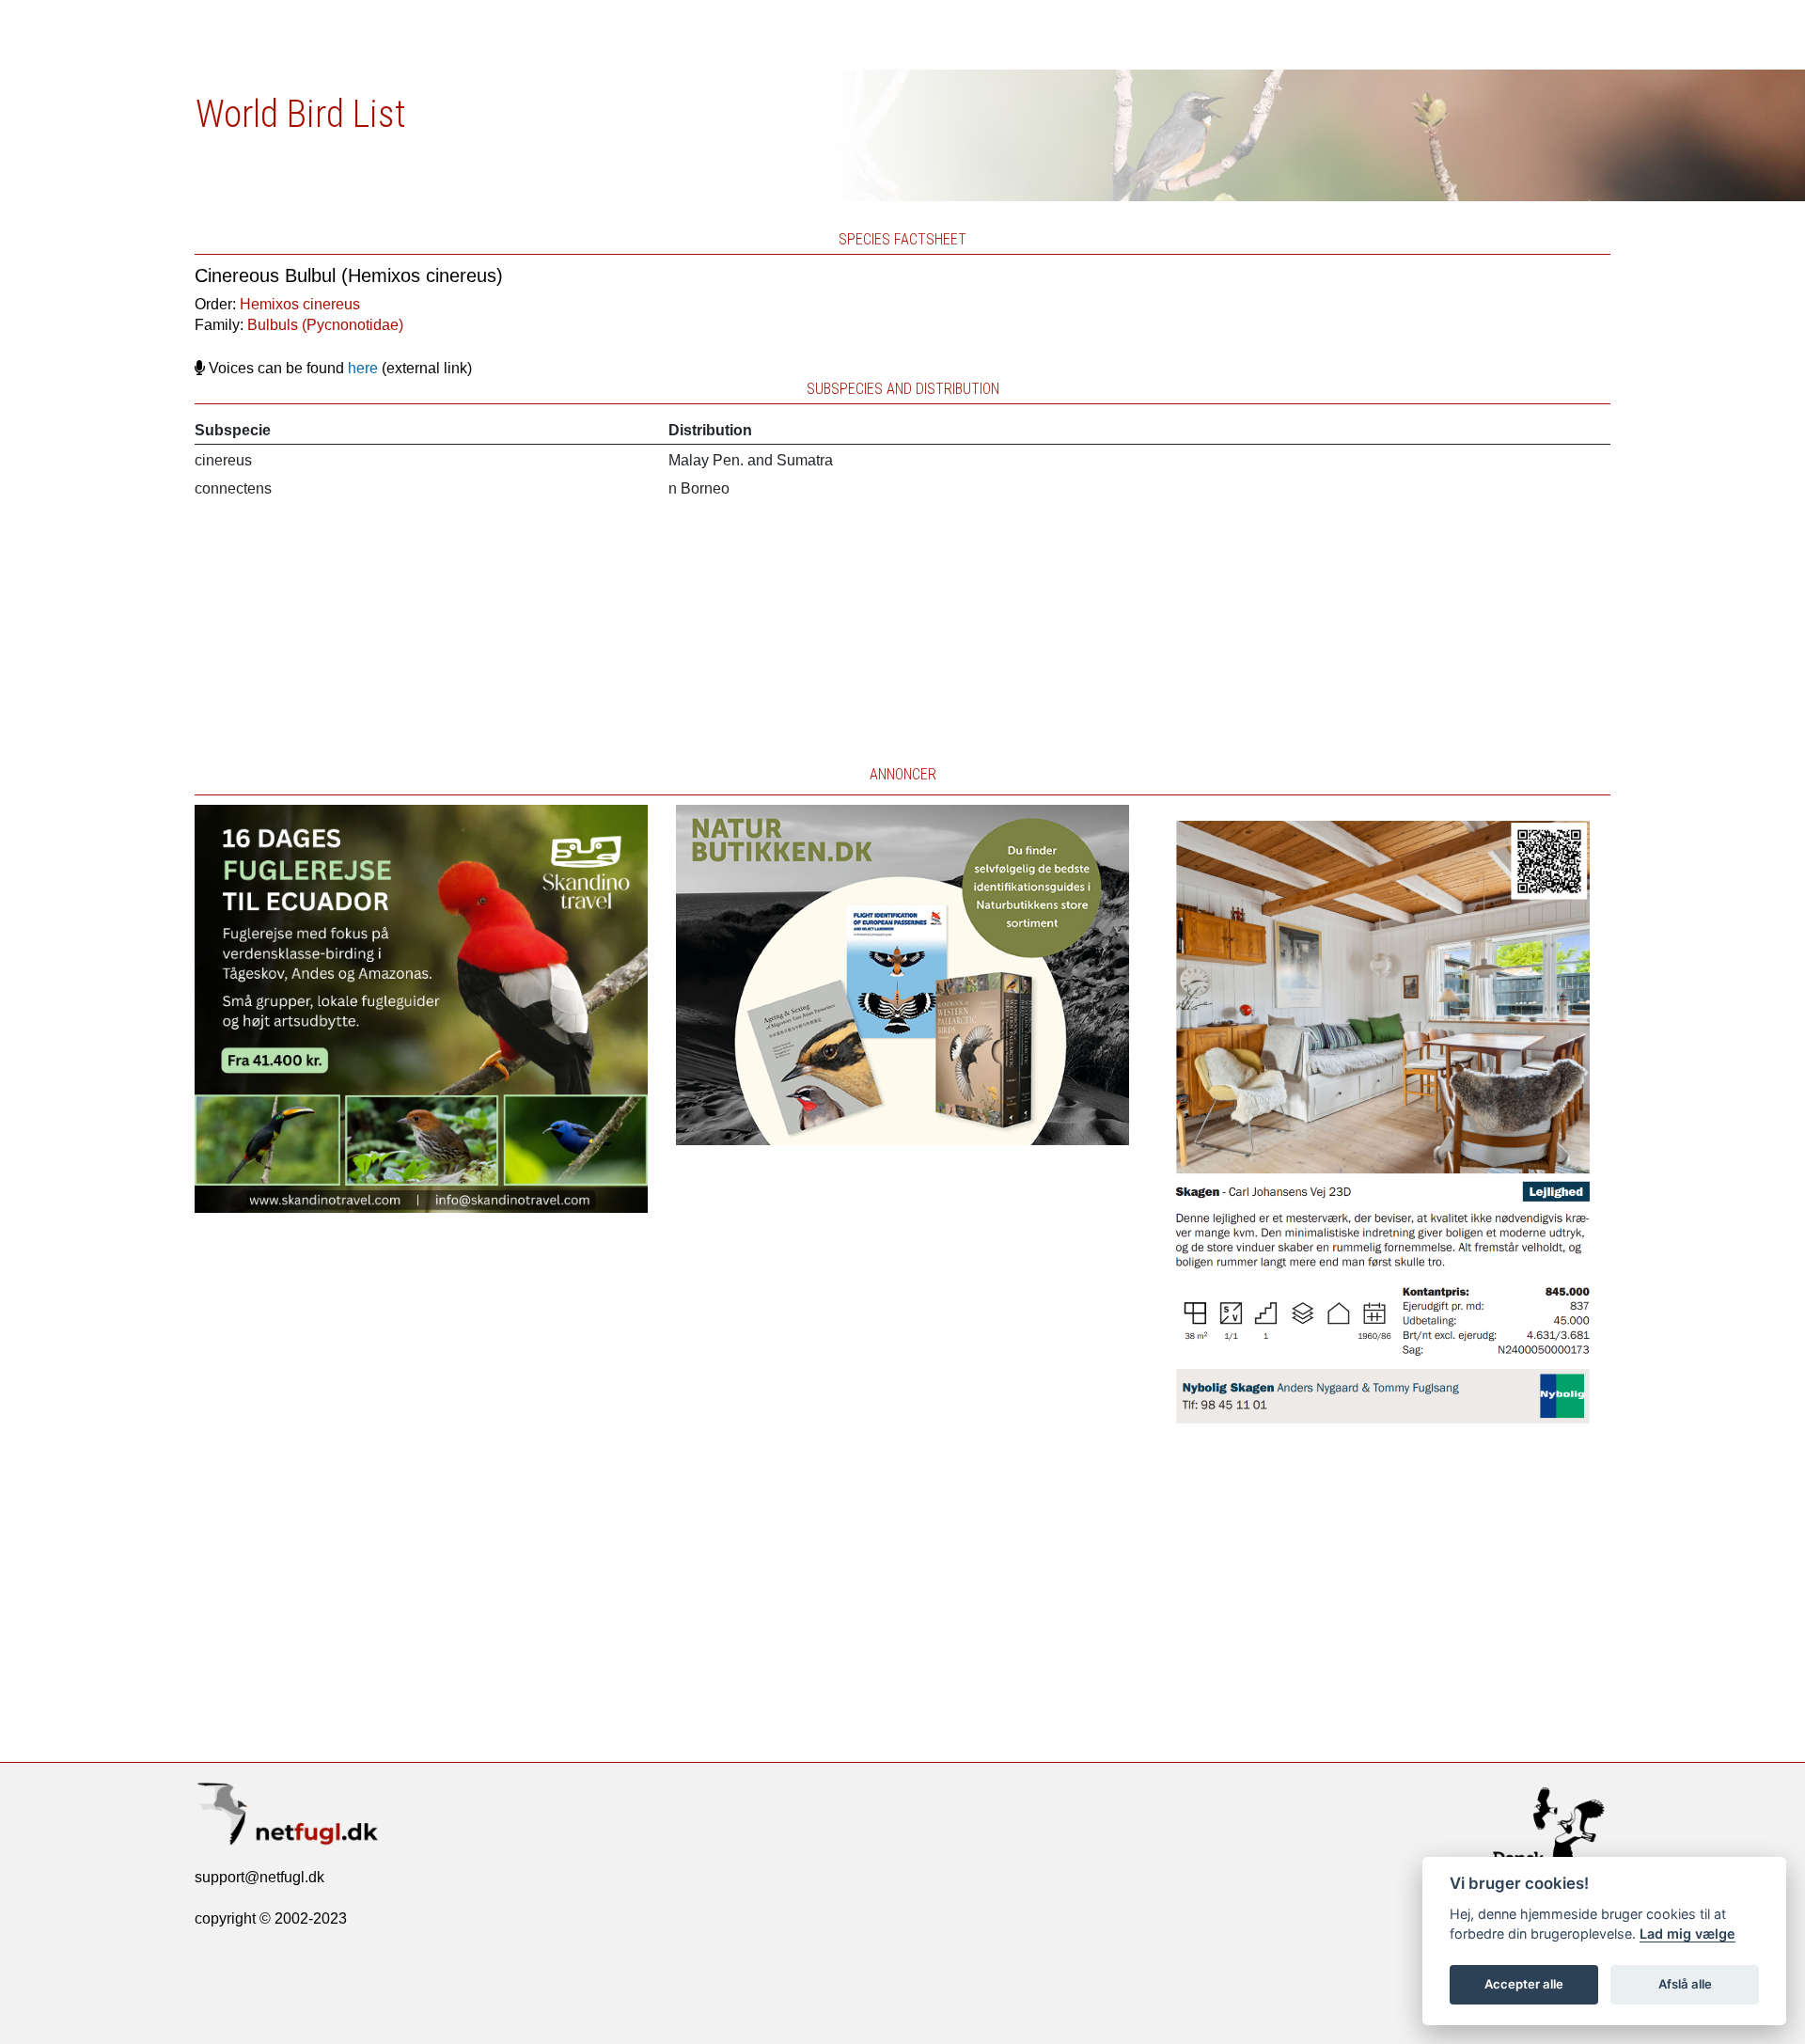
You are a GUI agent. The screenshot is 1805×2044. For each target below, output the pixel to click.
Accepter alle (1524, 1984)
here (363, 368)
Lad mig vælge (1687, 1934)
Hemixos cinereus (300, 304)
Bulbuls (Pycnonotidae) (325, 325)
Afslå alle (1685, 1984)
